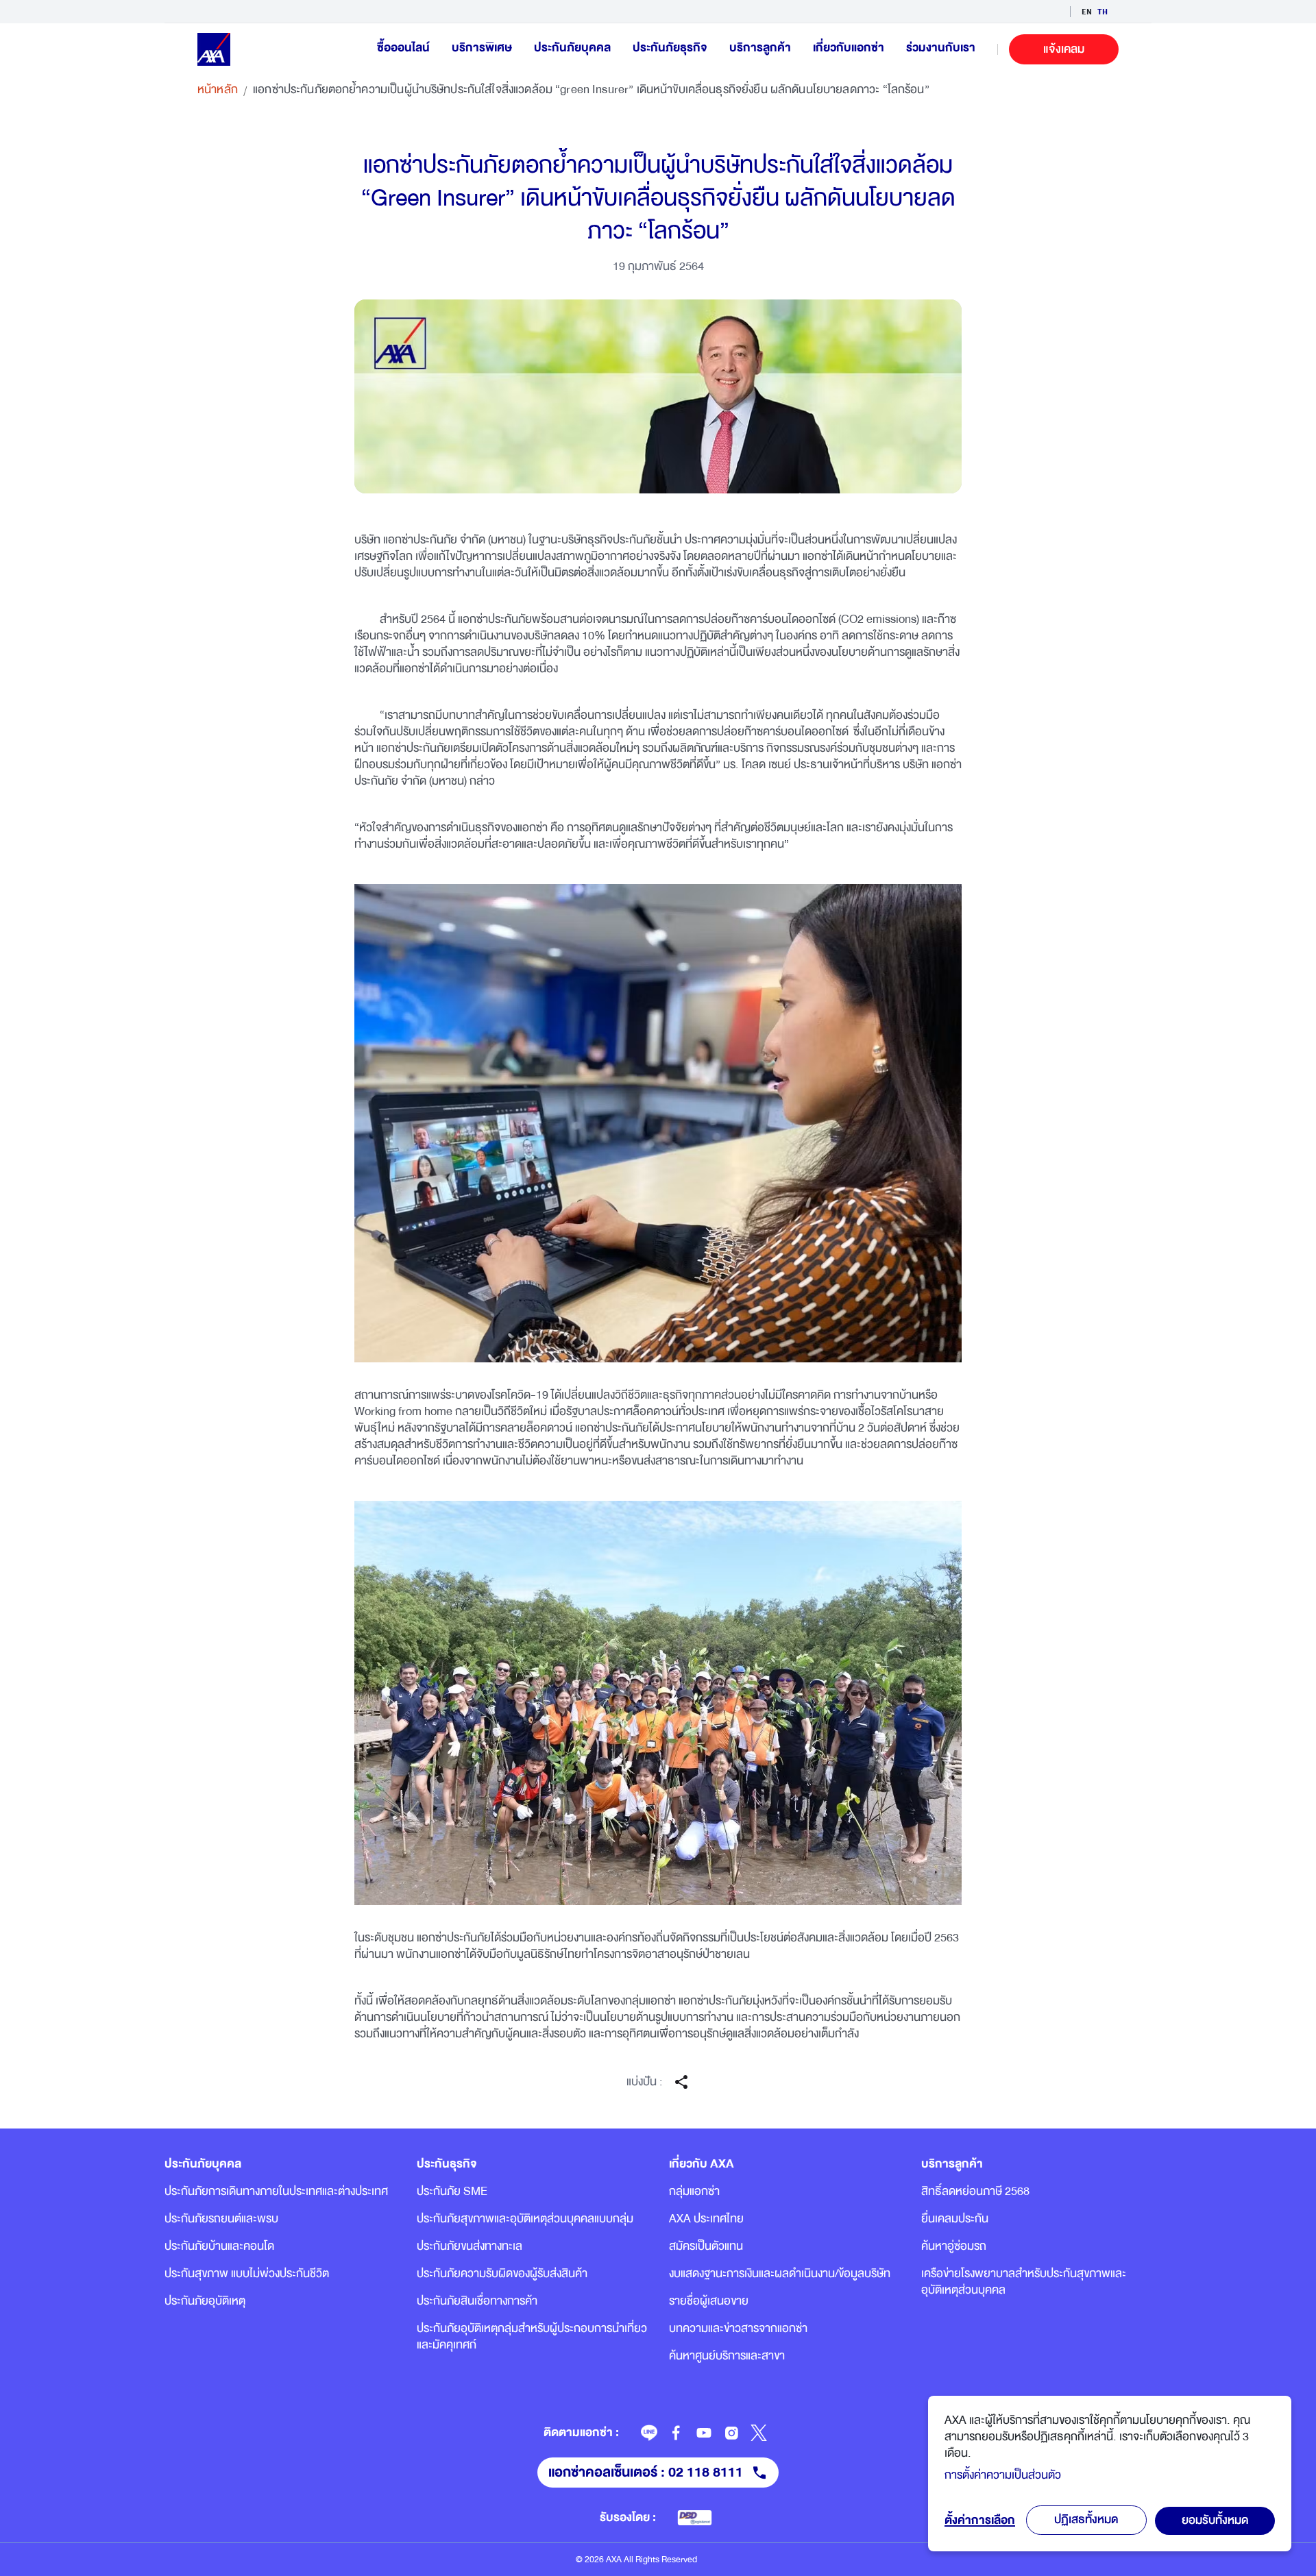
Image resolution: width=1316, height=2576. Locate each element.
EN (1087, 11)
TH (1102, 11)
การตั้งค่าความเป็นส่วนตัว (1003, 2475)
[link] (649, 2433)
